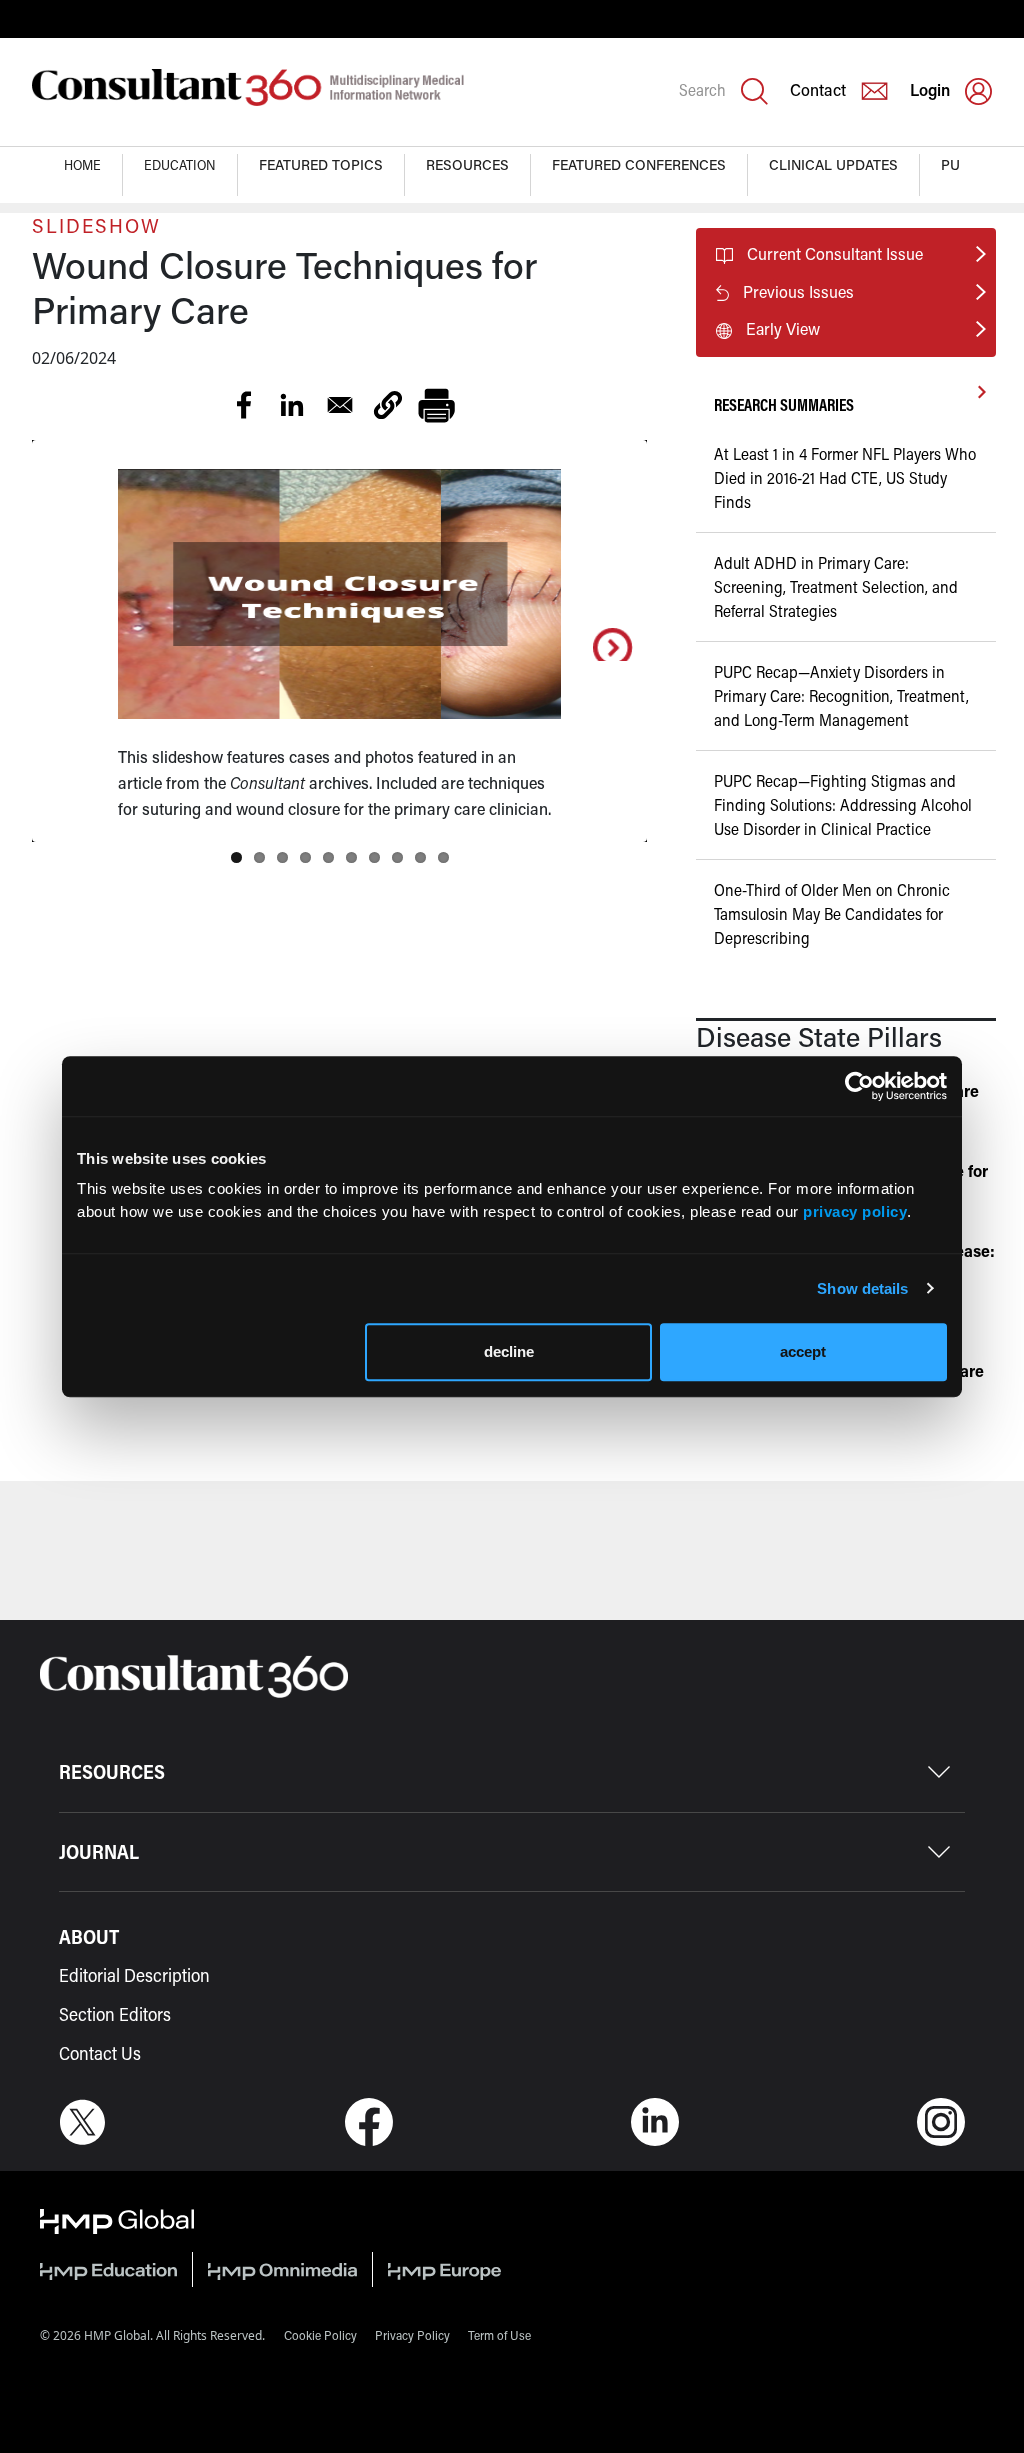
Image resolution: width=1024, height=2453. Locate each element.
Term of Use (499, 2335)
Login (930, 89)
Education (180, 164)
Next (613, 641)
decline (509, 1351)
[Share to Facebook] (244, 405)
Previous (66, 641)
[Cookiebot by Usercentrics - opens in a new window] (859, 1086)
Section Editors (115, 2014)
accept (803, 1351)
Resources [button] (467, 164)
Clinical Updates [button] (833, 164)
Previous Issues (798, 291)
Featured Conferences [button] (639, 164)
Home (82, 164)
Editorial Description (134, 1975)
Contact (818, 89)
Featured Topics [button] (321, 164)
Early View (783, 328)
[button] (388, 405)
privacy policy (855, 1211)
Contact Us (100, 2053)
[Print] (436, 405)
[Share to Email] (340, 405)
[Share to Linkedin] (292, 405)
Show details (862, 1288)
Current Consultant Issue (835, 253)
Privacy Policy (412, 2335)
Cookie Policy (320, 2335)
